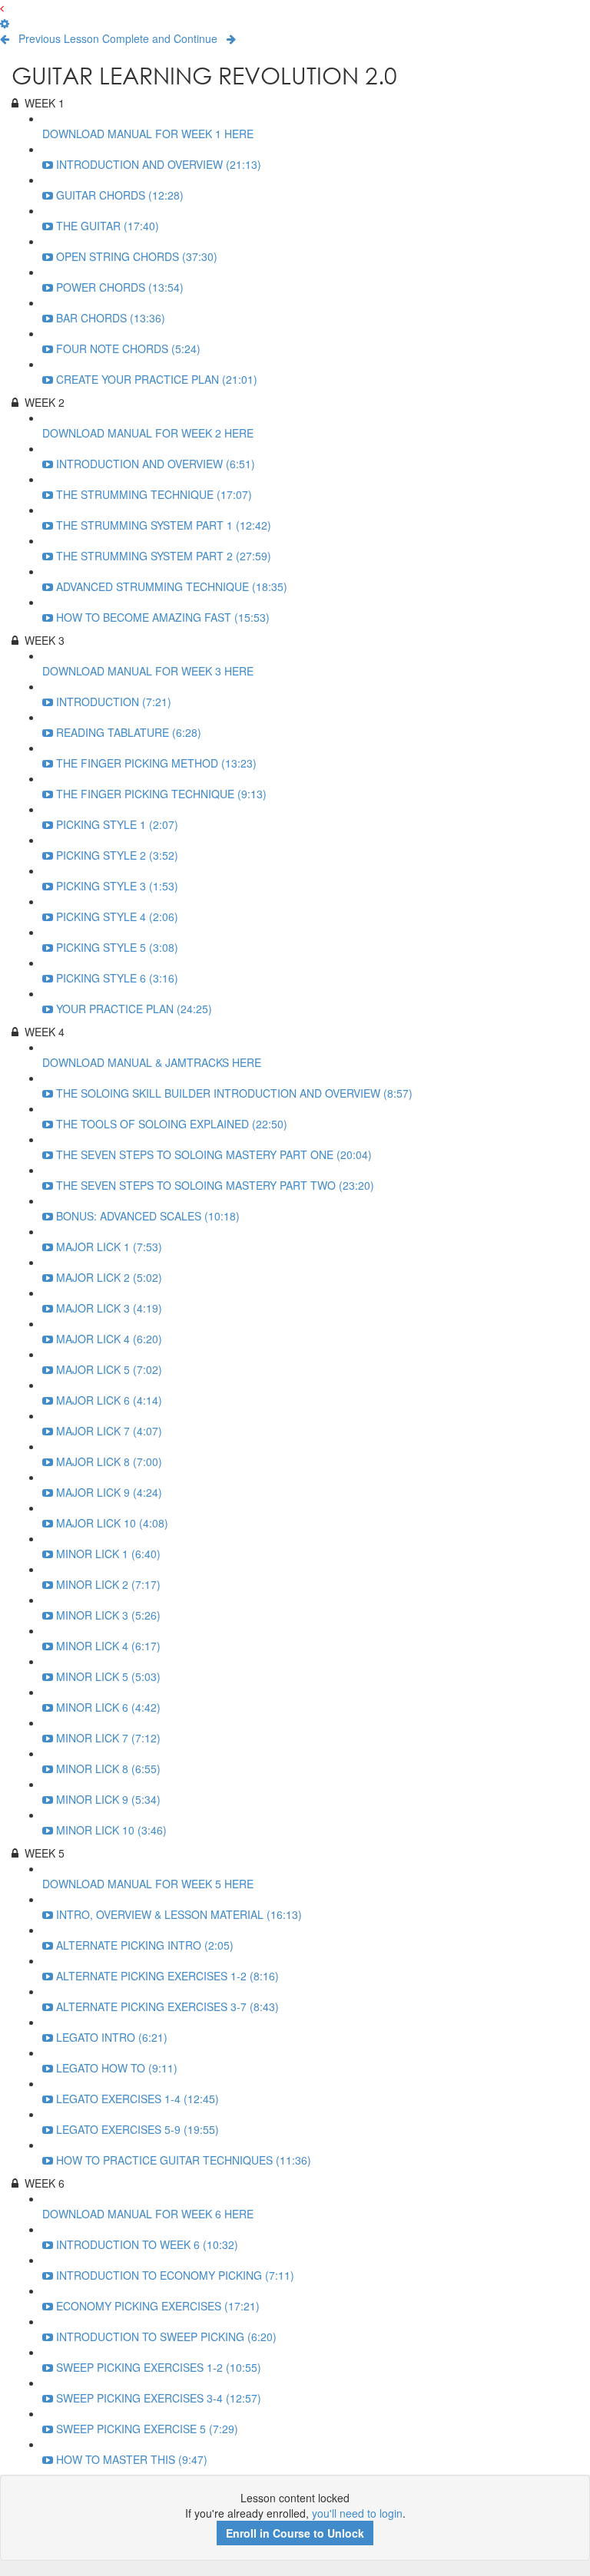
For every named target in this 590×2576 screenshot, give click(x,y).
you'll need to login (357, 2513)
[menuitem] (5, 23)
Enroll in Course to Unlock (295, 2533)
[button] (2, 8)
